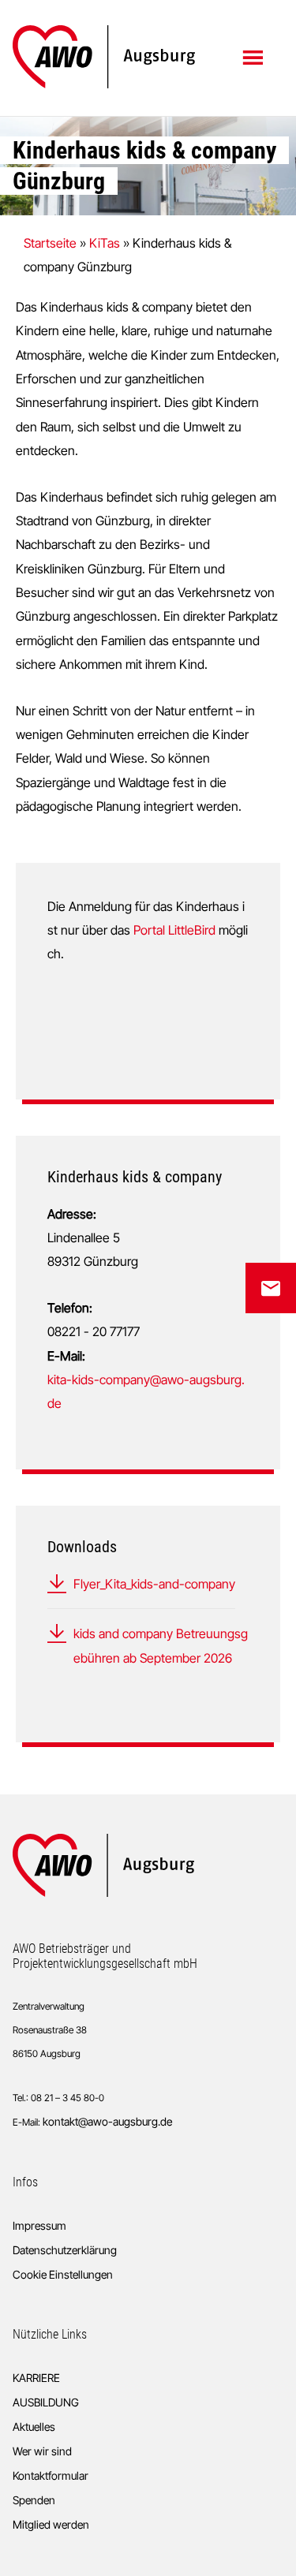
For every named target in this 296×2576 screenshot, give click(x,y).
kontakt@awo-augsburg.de (107, 2121)
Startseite (50, 243)
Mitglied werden (51, 2524)
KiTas (105, 243)
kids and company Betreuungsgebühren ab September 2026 (161, 1645)
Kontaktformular (51, 2475)
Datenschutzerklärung (65, 2250)
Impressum (39, 2225)
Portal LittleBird (174, 930)
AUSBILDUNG (46, 2402)
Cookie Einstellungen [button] (63, 2274)
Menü (255, 57)
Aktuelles (34, 2427)
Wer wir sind (42, 2451)
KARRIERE (36, 2378)
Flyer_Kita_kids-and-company (154, 1584)
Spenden (34, 2500)
